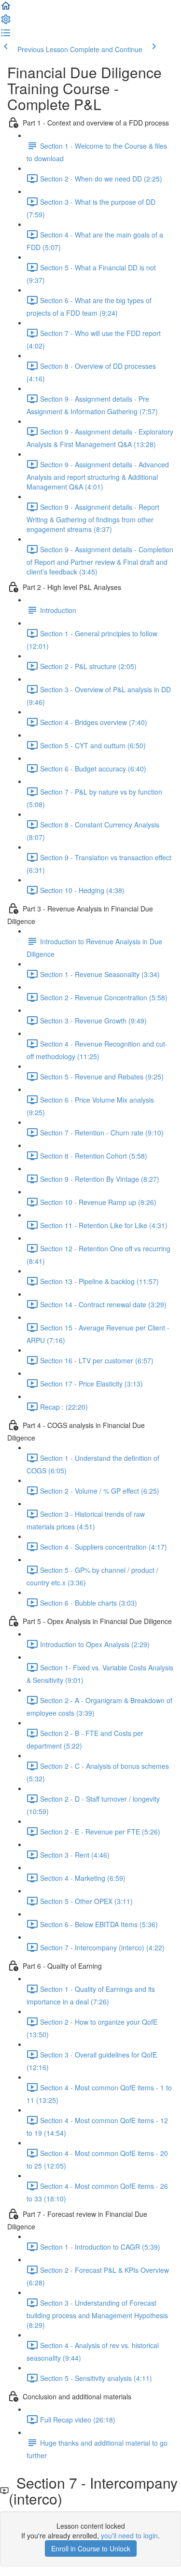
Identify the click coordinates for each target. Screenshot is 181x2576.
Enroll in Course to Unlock (91, 2548)
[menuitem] (6, 22)
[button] (6, 9)
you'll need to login (129, 2535)
